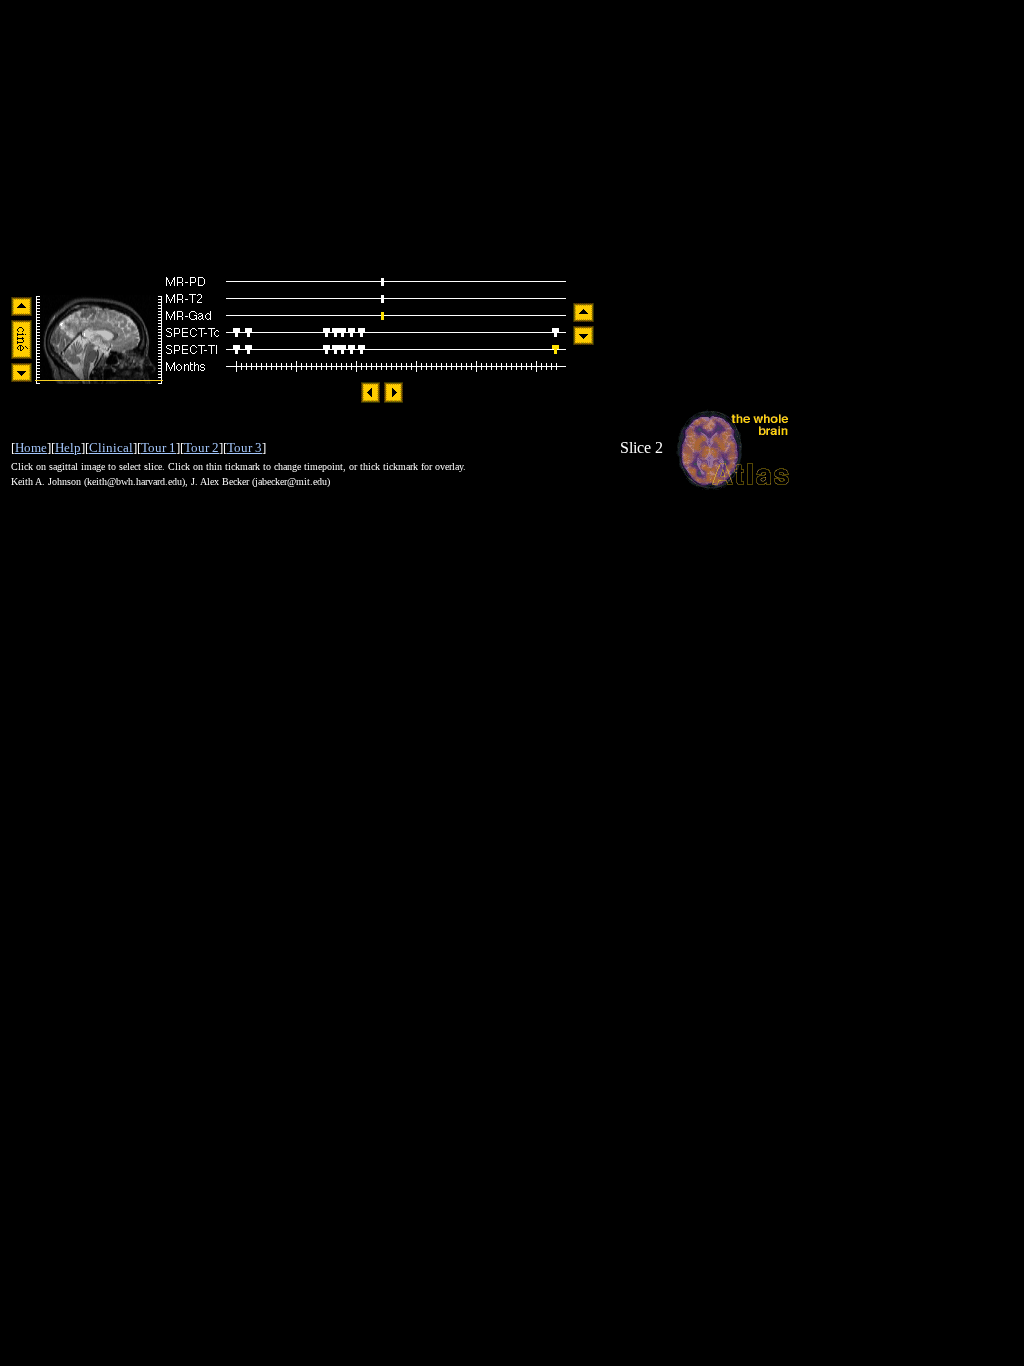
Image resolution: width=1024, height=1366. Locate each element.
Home (31, 447)
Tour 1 (158, 447)
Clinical (111, 447)
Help (68, 447)
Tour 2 (201, 447)
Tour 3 (244, 447)
